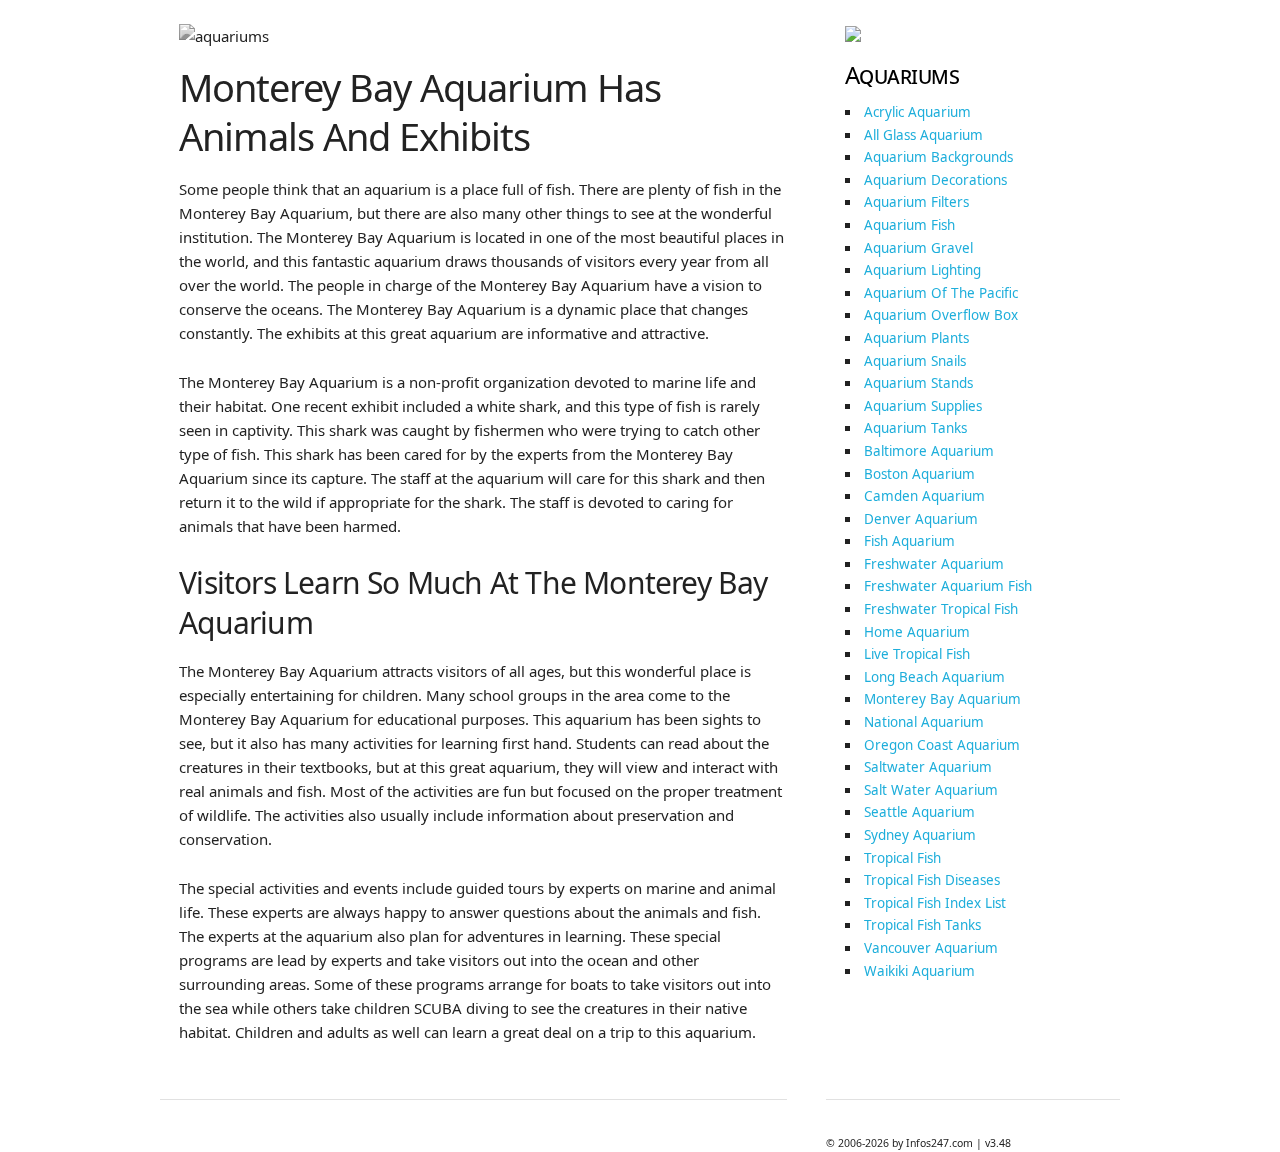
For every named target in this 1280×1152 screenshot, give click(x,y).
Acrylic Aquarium (917, 112)
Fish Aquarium (909, 541)
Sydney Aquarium (920, 835)
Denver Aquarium (921, 519)
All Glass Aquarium (923, 135)
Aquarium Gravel (918, 248)
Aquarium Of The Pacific (941, 293)
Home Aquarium (917, 632)
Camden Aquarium (924, 496)
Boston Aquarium (919, 474)
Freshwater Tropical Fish (941, 609)
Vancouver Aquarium (931, 948)
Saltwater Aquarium (928, 767)
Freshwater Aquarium (934, 564)
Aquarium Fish (909, 225)
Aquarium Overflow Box (941, 315)
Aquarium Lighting (922, 270)
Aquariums (902, 74)
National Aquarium (924, 722)
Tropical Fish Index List (935, 903)
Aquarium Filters (916, 202)
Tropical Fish (902, 858)
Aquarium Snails (915, 361)
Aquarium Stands (918, 383)
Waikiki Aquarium (919, 971)
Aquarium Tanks (915, 428)
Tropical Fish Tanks (922, 925)
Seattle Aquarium (919, 812)
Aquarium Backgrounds (938, 157)
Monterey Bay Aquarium (942, 699)
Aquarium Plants (916, 338)
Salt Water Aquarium (931, 790)
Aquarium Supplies (923, 406)
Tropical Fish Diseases (932, 880)
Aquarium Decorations (935, 180)
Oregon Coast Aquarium (942, 745)
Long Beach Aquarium (934, 677)
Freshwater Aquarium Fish (948, 586)
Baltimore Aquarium (929, 451)
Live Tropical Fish (917, 654)
